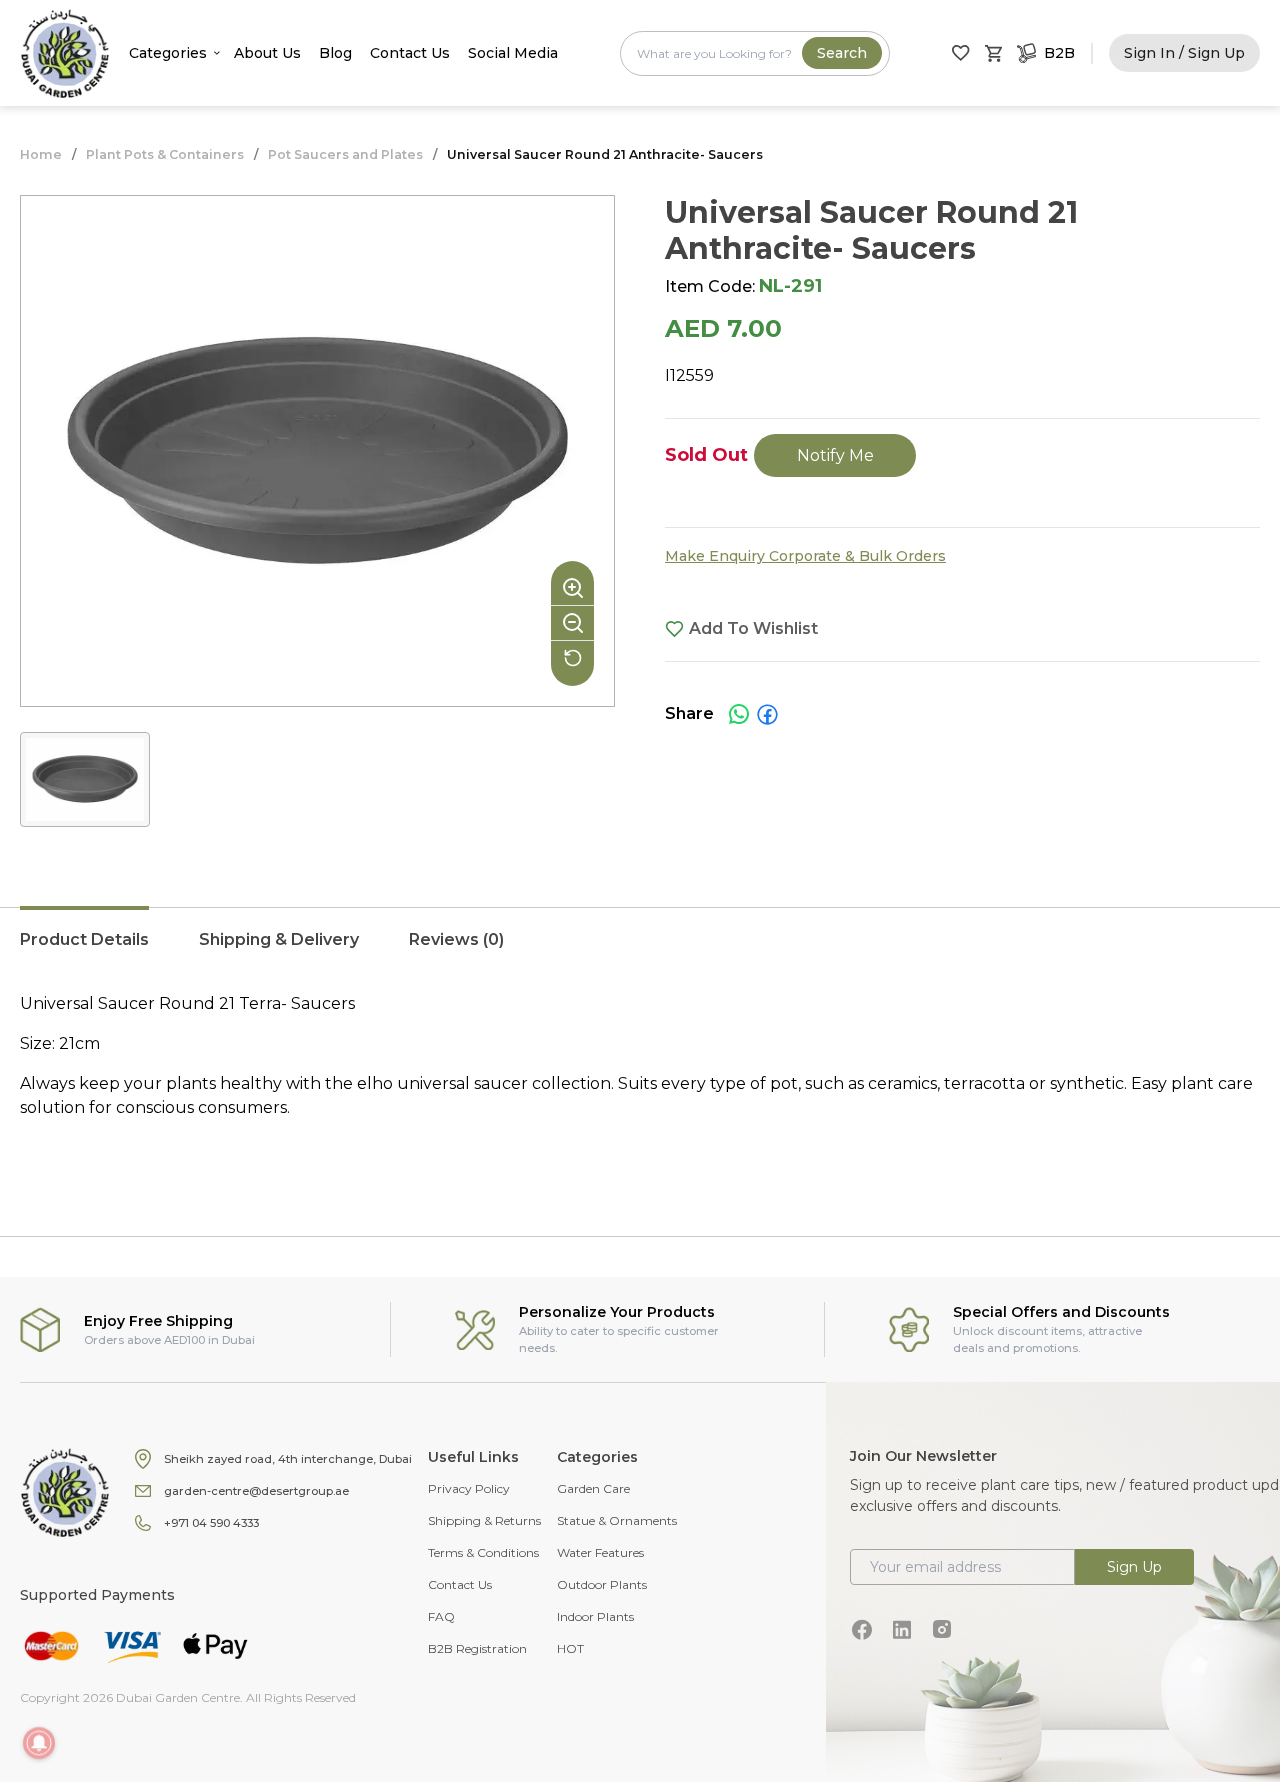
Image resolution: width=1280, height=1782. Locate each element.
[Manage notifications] (39, 1743)
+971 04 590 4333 (211, 1523)
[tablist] (640, 950)
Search (842, 53)
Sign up (1134, 1567)
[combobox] (755, 53)
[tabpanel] (640, 1076)
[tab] (84, 950)
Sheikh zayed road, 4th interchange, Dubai (288, 1459)
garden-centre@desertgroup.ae (256, 1491)
